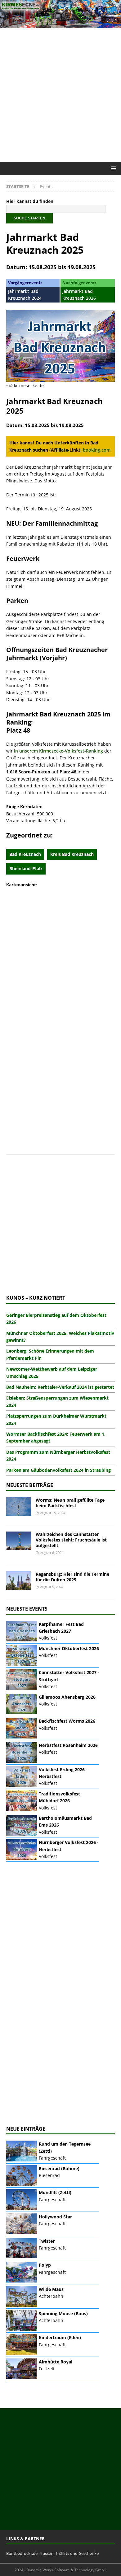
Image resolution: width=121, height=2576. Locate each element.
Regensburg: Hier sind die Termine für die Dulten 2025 (72, 1577)
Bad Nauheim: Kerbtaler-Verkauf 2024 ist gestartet (60, 1387)
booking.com (97, 450)
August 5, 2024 (52, 1587)
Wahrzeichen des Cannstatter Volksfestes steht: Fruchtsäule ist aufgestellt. (71, 1540)
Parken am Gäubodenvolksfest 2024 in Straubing (58, 1470)
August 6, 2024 (52, 1553)
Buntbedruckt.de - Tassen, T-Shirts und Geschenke (52, 2553)
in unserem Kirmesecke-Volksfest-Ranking (58, 751)
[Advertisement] (60, 95)
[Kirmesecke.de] (60, 24)
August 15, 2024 (53, 1513)
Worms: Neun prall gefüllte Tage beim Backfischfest (70, 1503)
